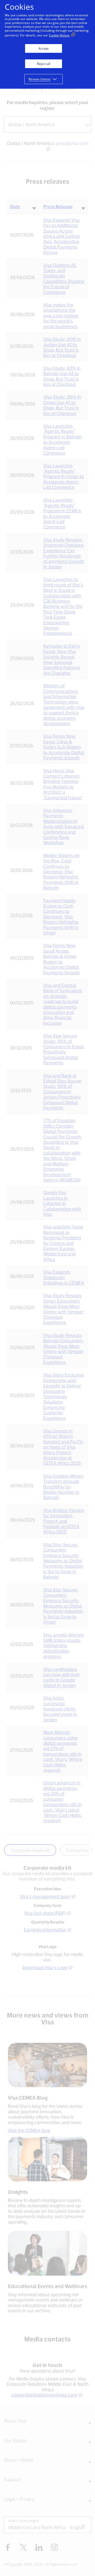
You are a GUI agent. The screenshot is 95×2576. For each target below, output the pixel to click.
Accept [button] (44, 48)
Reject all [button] (44, 64)
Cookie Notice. (59, 35)
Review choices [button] (40, 79)
